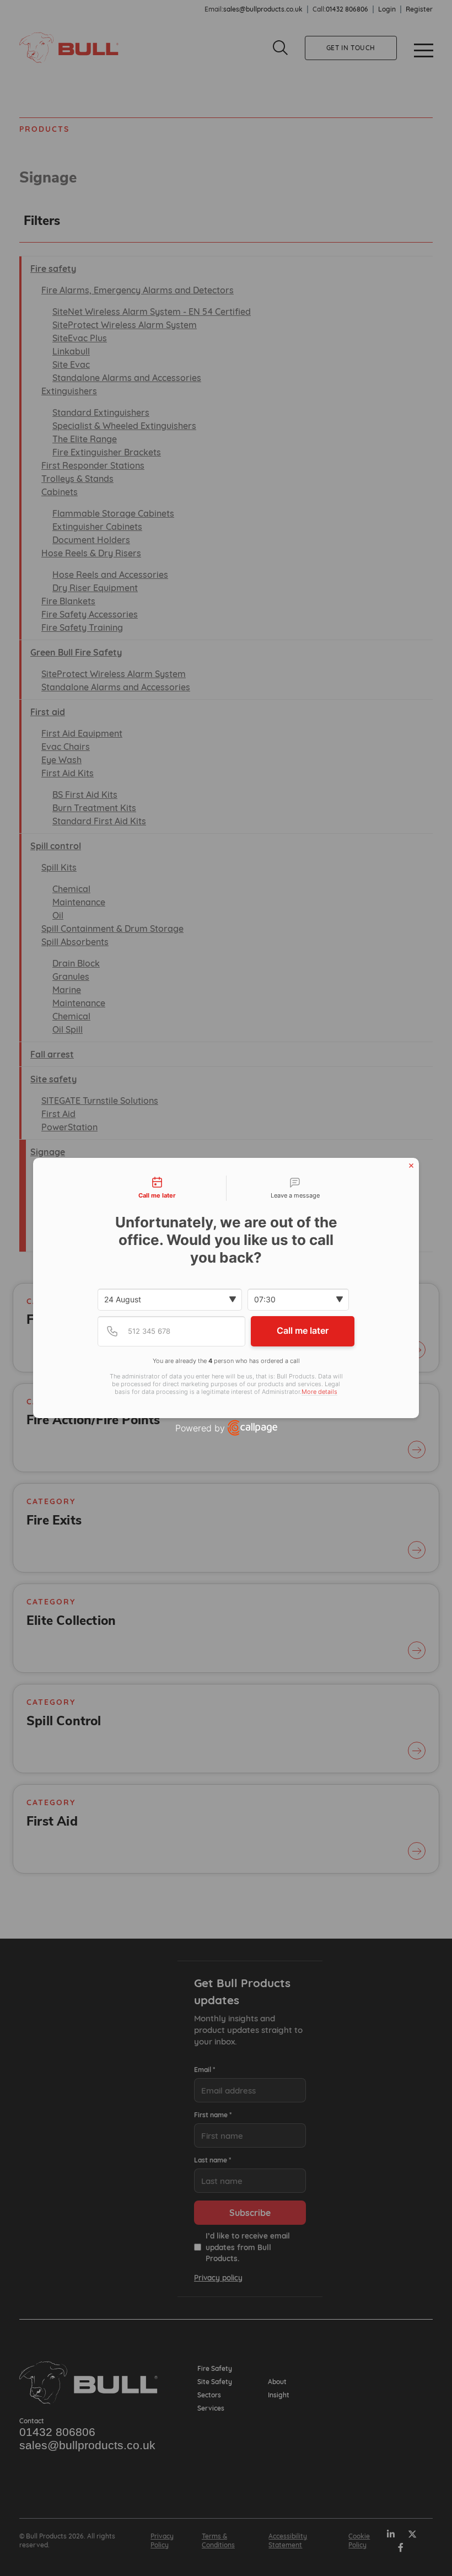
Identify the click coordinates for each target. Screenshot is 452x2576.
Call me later (303, 1330)
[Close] (411, 1166)
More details (319, 1392)
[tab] (157, 1188)
